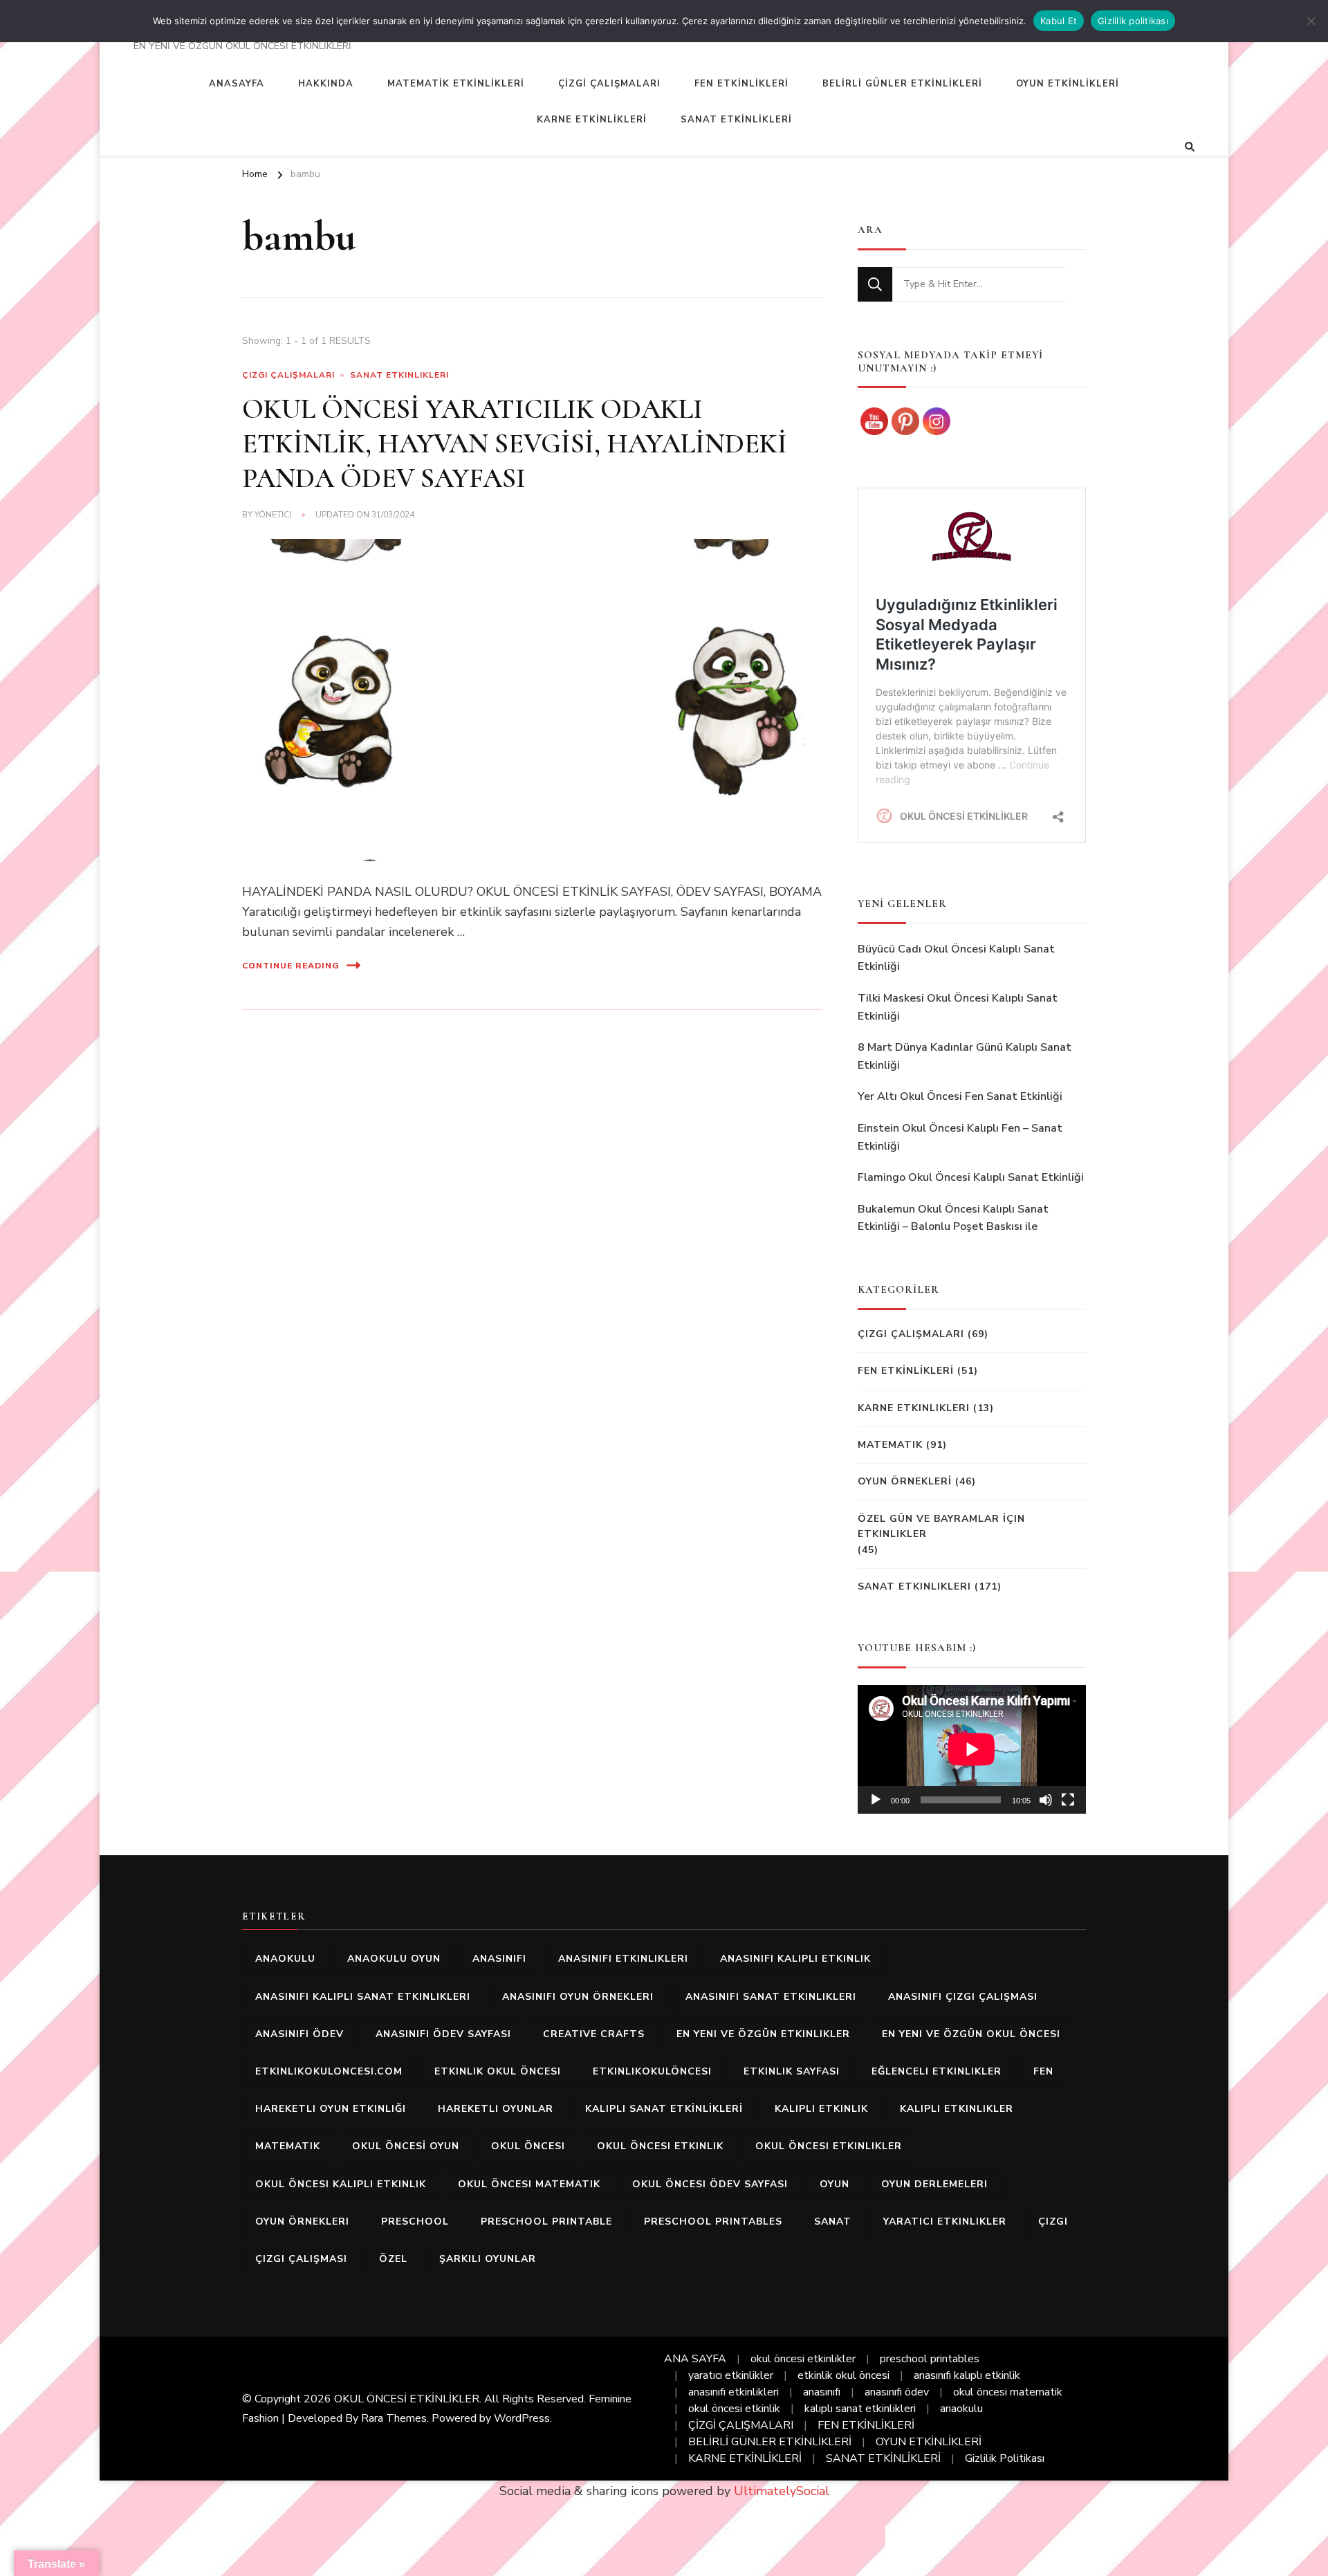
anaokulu (285, 1959)
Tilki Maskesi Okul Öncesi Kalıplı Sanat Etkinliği (958, 1007)
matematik (288, 2146)
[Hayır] (1311, 21)
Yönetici (273, 515)
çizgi (1053, 2221)
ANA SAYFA (695, 2359)
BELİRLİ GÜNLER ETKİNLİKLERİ (902, 84)
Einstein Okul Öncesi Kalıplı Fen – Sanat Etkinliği (960, 1137)
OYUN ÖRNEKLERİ (905, 1481)
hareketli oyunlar (496, 2109)
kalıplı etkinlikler (957, 2109)
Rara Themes (394, 2418)
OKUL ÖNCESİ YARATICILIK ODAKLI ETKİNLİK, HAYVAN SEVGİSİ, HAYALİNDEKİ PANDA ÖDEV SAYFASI (515, 443)
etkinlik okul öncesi (498, 2071)
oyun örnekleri (302, 2221)
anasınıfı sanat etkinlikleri (771, 1997)
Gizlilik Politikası (1005, 2458)
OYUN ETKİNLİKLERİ (1068, 84)
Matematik (890, 1445)
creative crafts (594, 2034)
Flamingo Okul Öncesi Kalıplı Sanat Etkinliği (971, 1177)
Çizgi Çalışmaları (288, 375)
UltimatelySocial (782, 2491)
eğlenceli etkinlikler (937, 2071)
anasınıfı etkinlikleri (623, 1959)
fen (1043, 2071)
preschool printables (713, 2221)
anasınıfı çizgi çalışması (963, 1997)
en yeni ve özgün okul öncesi (971, 2034)
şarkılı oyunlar (488, 2259)
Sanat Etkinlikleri (399, 375)
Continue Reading (291, 966)
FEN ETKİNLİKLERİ (741, 84)
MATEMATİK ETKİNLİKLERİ (456, 84)
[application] (972, 1749)
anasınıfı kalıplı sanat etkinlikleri (363, 1997)
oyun (834, 2184)
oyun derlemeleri (934, 2184)
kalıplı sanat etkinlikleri (860, 2409)
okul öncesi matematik (529, 2184)
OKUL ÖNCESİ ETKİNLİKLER (407, 2399)
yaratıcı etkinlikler (945, 2221)
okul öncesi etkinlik (660, 2146)
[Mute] (1046, 1800)
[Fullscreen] (1068, 1800)
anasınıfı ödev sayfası (443, 2034)
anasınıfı (499, 1959)
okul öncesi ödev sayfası (710, 2184)
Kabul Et (1059, 21)
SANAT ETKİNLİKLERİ (736, 120)
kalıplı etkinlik (821, 2109)
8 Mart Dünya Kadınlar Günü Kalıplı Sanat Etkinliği (965, 1056)
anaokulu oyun (394, 1959)
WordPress (522, 2418)
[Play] (876, 1800)
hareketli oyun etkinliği (331, 2109)
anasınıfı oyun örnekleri (578, 1997)
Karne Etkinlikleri (914, 1408)
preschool (415, 2221)
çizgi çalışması (301, 2259)
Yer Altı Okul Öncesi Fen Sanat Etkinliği (960, 1096)
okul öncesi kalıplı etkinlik (341, 2184)
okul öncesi (528, 2146)
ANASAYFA (237, 84)
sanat (833, 2221)
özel (393, 2259)
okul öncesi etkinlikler (829, 2146)
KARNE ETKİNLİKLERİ (592, 120)
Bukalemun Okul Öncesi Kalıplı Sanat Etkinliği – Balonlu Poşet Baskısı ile (953, 1218)
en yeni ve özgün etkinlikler (763, 2034)
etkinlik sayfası (792, 2071)
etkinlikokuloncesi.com (329, 2071)
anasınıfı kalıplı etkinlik (795, 1959)
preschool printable (546, 2221)
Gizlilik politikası (1133, 21)
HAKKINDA (326, 84)
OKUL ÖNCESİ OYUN (406, 2146)
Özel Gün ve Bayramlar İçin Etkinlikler (941, 1526)
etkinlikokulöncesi (652, 2071)
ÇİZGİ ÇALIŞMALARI (609, 84)
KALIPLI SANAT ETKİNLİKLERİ (664, 2109)
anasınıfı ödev (299, 2034)
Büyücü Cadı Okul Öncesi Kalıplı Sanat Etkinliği (956, 958)
